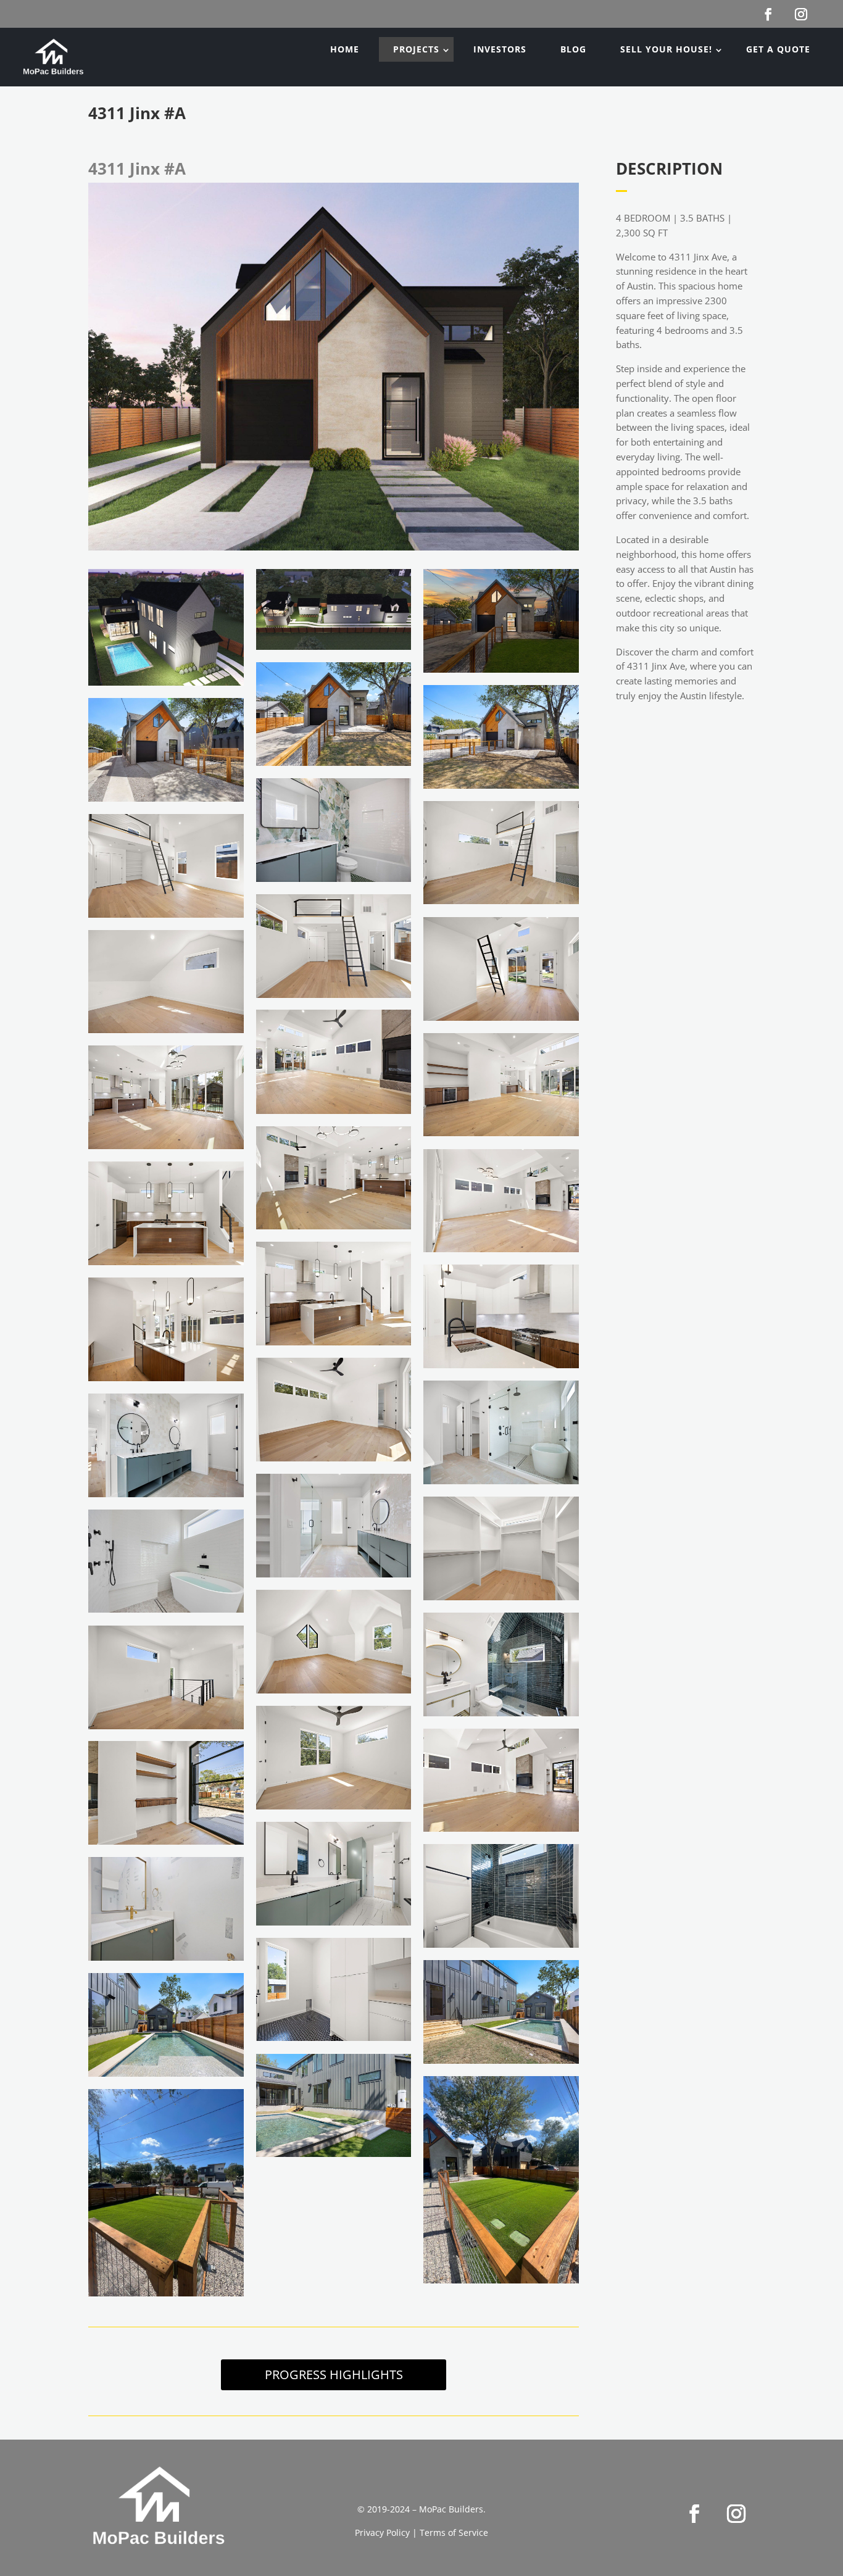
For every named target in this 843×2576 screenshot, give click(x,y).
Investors (500, 49)
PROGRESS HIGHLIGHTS (334, 2374)
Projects (416, 49)
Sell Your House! (666, 49)
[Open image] (166, 627)
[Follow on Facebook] (694, 2514)
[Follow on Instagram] (736, 2514)
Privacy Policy (382, 2532)
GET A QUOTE (778, 49)
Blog (573, 49)
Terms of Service (454, 2532)
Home (345, 49)
